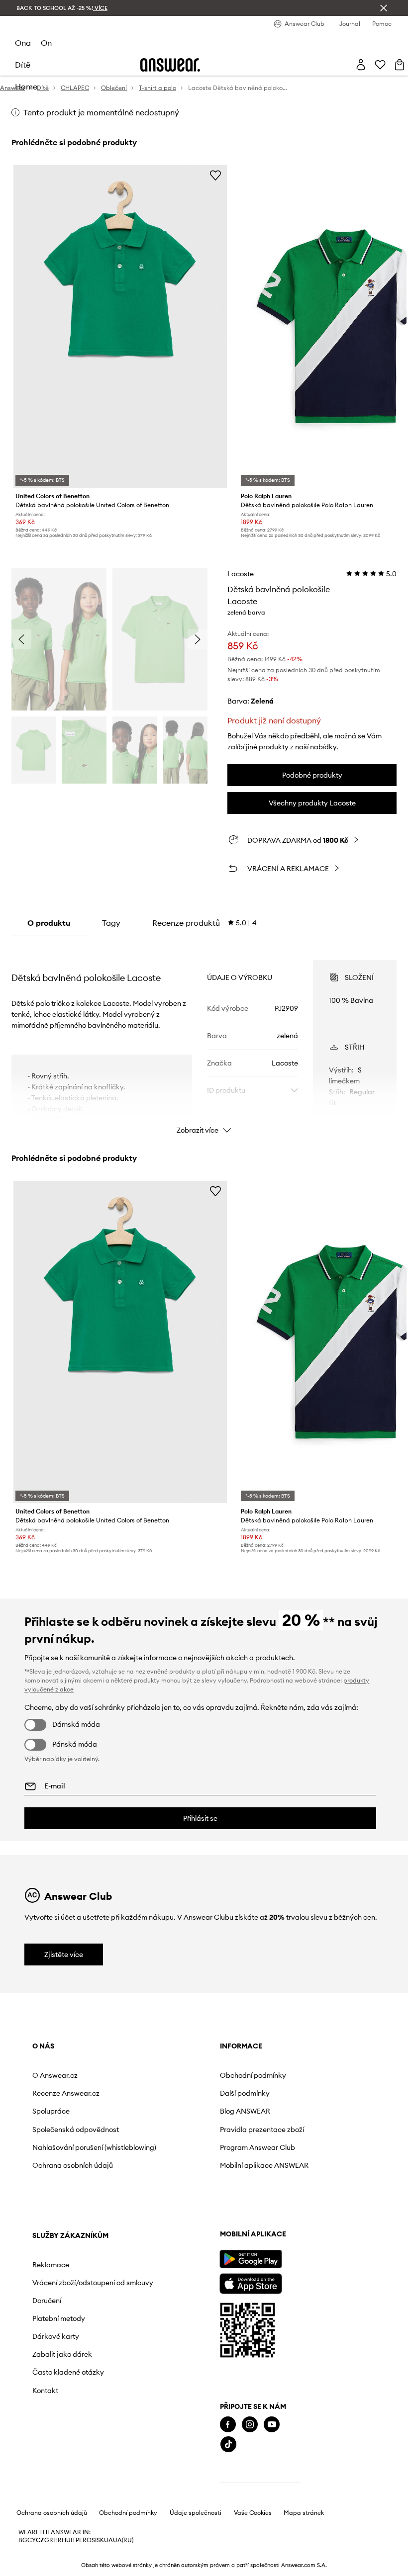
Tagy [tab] (111, 923)
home (26, 87)
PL (79, 2540)
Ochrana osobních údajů (73, 2165)
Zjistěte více (64, 1954)
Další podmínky (245, 2093)
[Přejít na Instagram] (250, 2425)
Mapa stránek (304, 2513)
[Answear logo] (170, 65)
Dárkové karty (56, 2336)
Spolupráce (51, 2111)
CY (32, 2540)
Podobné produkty (312, 775)
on (46, 43)
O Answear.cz (55, 2075)
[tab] (204, 923)
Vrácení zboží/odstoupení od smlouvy (93, 2283)
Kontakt (45, 2391)
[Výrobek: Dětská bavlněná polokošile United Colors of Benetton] (120, 326)
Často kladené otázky (68, 2372)
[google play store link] (251, 2259)
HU (66, 2540)
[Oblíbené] (380, 65)
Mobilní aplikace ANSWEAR (264, 2165)
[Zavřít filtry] (384, 8)
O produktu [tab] (49, 923)
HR (57, 2540)
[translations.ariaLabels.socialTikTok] (228, 2444)
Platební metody (59, 2318)
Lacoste (241, 574)
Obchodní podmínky (253, 2075)
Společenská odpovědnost (76, 2130)
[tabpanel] (204, 1038)
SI (94, 2540)
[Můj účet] (361, 65)
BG (23, 2540)
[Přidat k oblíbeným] (215, 175)
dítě (23, 65)
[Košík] (400, 65)
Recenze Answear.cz (66, 2093)
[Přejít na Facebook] (228, 2425)
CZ (40, 2540)
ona (23, 43)
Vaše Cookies (253, 2513)
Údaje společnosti (196, 2513)
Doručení (47, 2301)
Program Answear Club (257, 2147)
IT (73, 2540)
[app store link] (251, 2282)
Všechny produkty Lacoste (312, 803)
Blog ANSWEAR (245, 2111)
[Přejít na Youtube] (272, 2425)
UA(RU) (123, 2540)
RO (87, 2540)
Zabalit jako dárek (62, 2354)
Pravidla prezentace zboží (262, 2130)
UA (108, 2540)
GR (49, 2540)
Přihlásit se (200, 1818)
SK (100, 2540)
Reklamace (51, 2265)
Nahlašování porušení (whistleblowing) (94, 2147)
